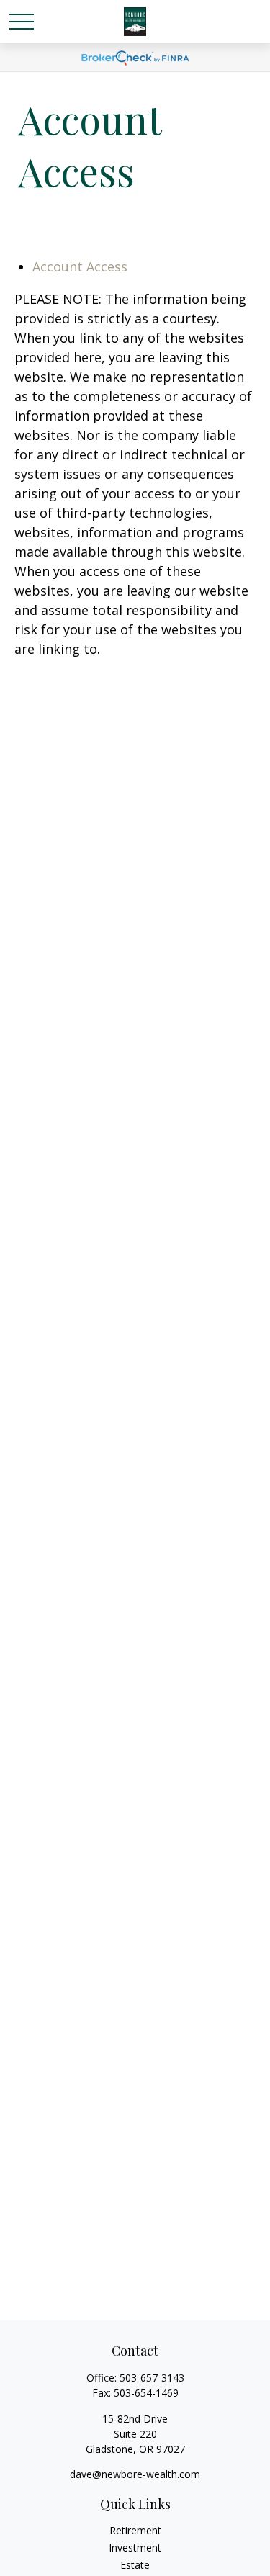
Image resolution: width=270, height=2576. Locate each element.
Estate (135, 2565)
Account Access (80, 266)
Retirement (135, 2530)
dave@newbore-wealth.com (135, 2474)
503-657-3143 (152, 2378)
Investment (135, 2548)
